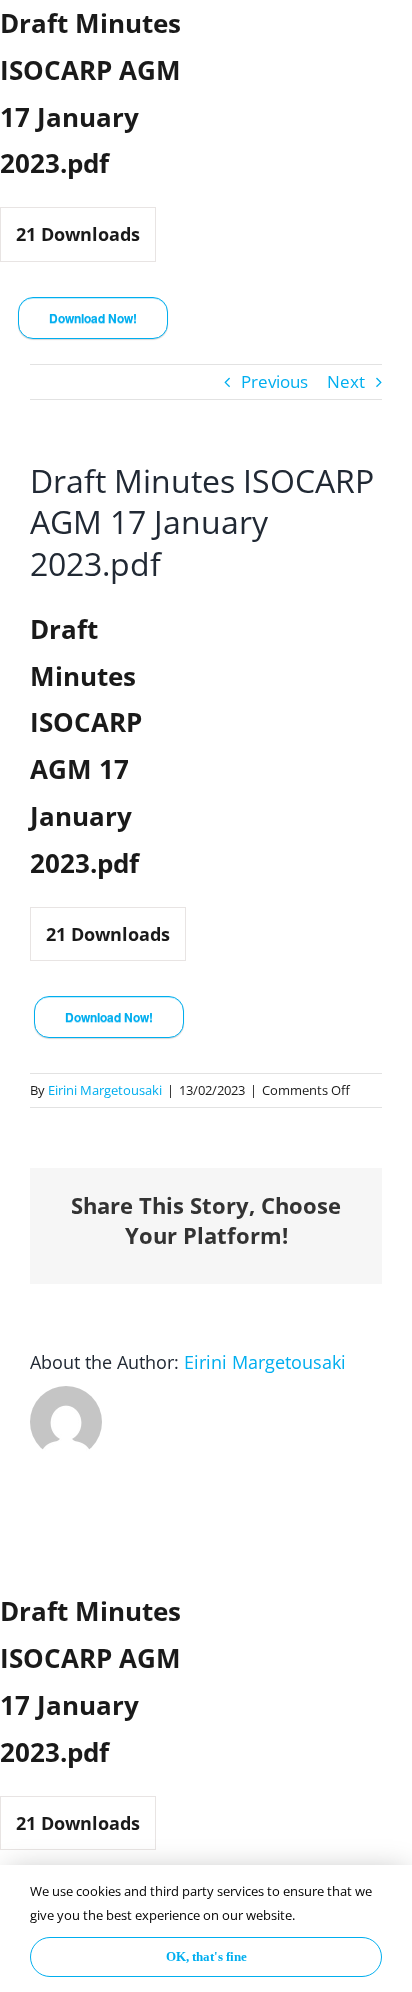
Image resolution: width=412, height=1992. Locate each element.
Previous (274, 381)
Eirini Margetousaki (105, 1090)
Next (346, 381)
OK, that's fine (206, 1956)
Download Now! (93, 318)
